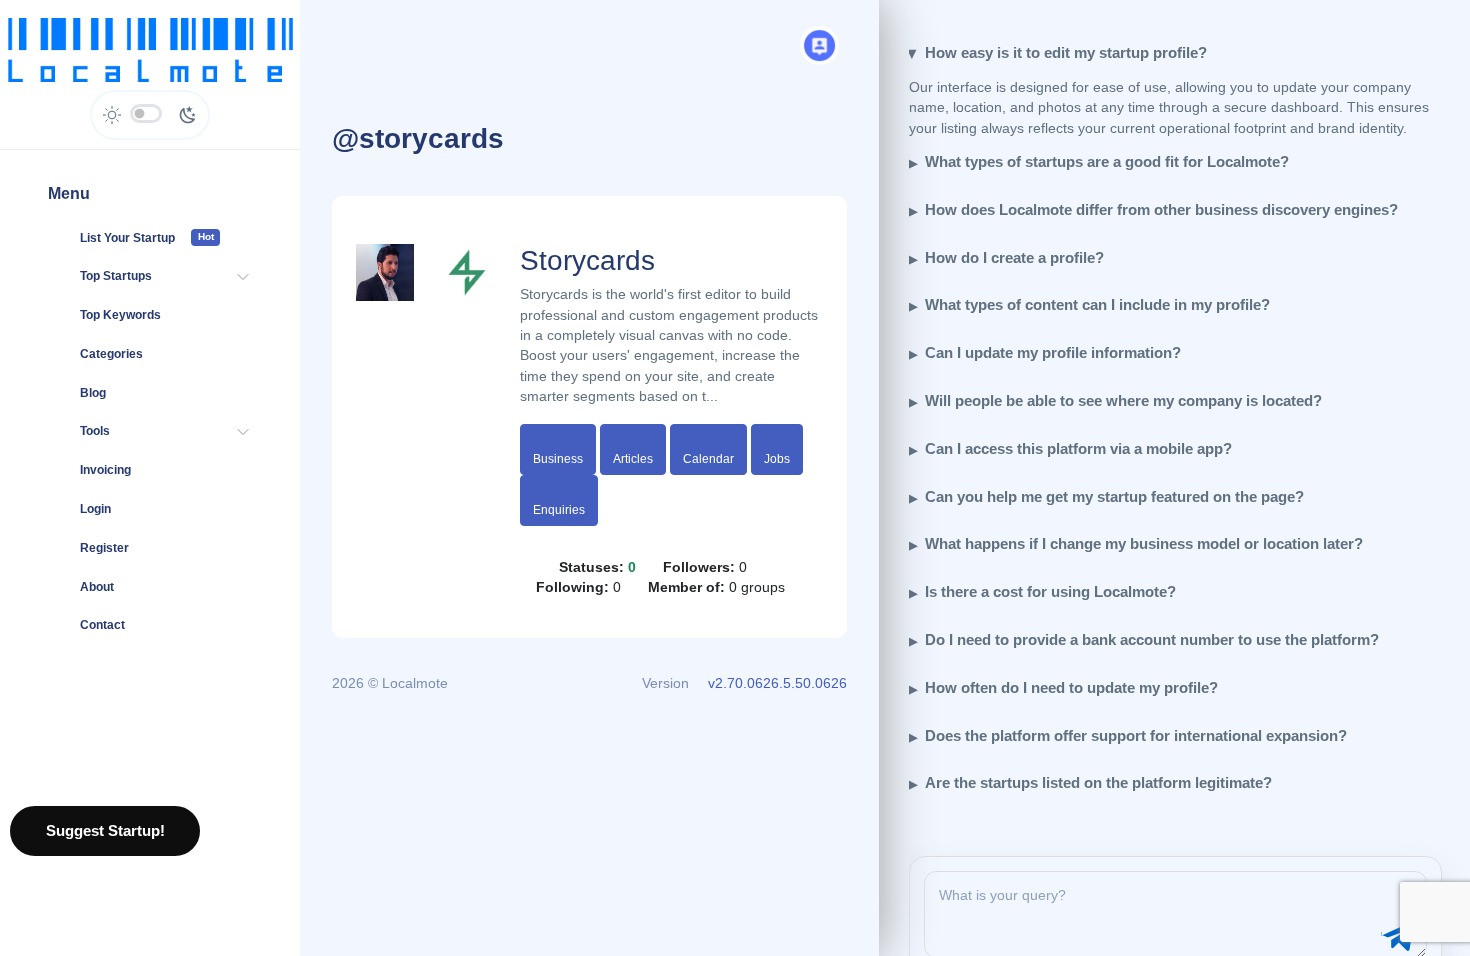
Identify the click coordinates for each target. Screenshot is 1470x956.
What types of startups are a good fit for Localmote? (1107, 161)
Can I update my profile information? (1053, 352)
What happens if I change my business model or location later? (1144, 543)
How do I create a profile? (1014, 257)
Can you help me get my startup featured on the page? (1114, 496)
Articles (633, 459)
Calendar (708, 459)
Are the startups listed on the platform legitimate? (1098, 782)
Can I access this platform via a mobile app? (1078, 448)
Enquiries (559, 510)
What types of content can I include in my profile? (1097, 304)
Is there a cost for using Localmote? (1050, 591)
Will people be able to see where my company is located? (1123, 400)
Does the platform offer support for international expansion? (1136, 735)
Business (558, 459)
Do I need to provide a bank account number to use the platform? (1152, 639)
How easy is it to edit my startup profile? (1066, 52)
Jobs (777, 459)
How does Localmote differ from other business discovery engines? (1161, 209)
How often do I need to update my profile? (1071, 687)
